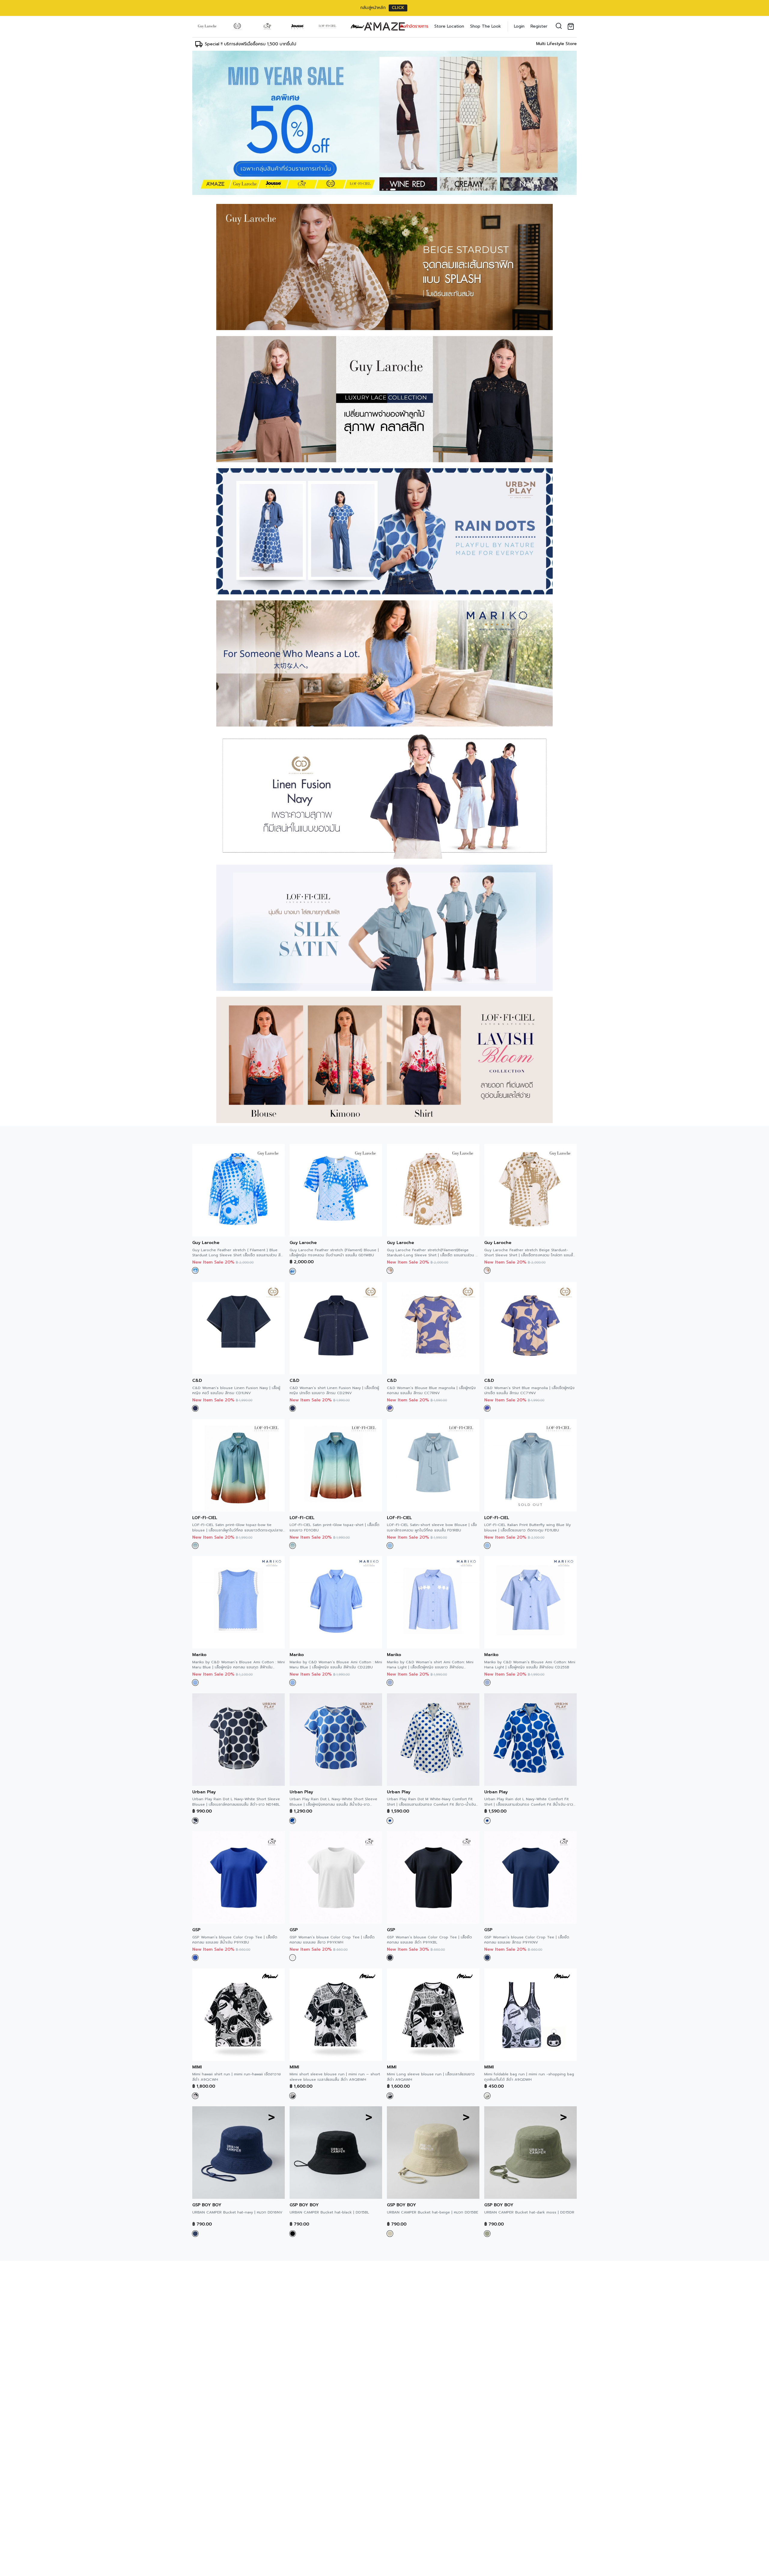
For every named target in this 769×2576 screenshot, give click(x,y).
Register (539, 26)
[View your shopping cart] (572, 26)
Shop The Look (486, 26)
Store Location (449, 26)
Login (519, 26)
